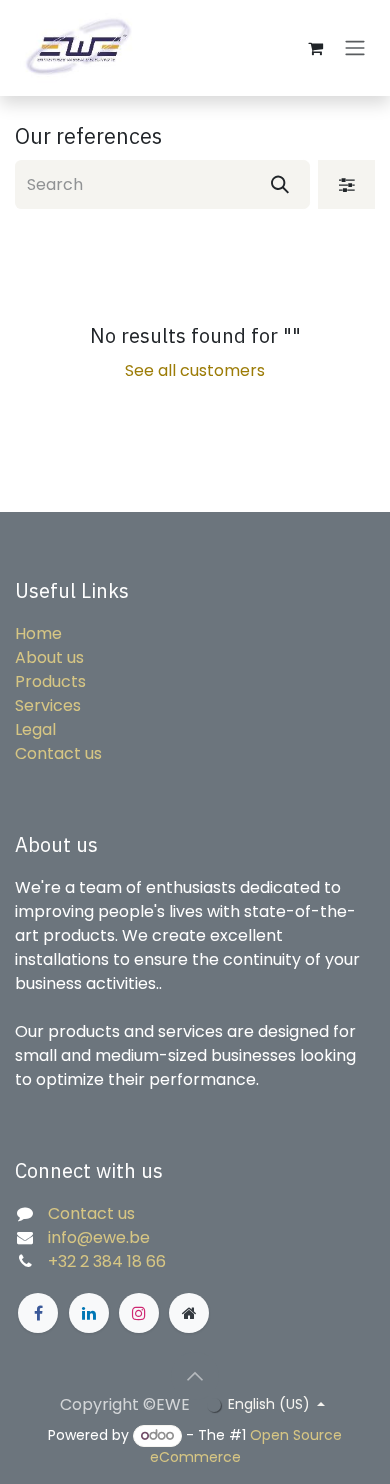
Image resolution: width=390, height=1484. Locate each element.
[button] (195, 1376)
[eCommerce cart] (315, 48)
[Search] (280, 184)
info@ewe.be (99, 1237)
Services (48, 705)
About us (49, 657)
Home (38, 633)
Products (50, 681)
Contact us (58, 753)
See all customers (195, 370)
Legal (35, 729)
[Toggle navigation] (355, 48)
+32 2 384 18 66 (107, 1261)
